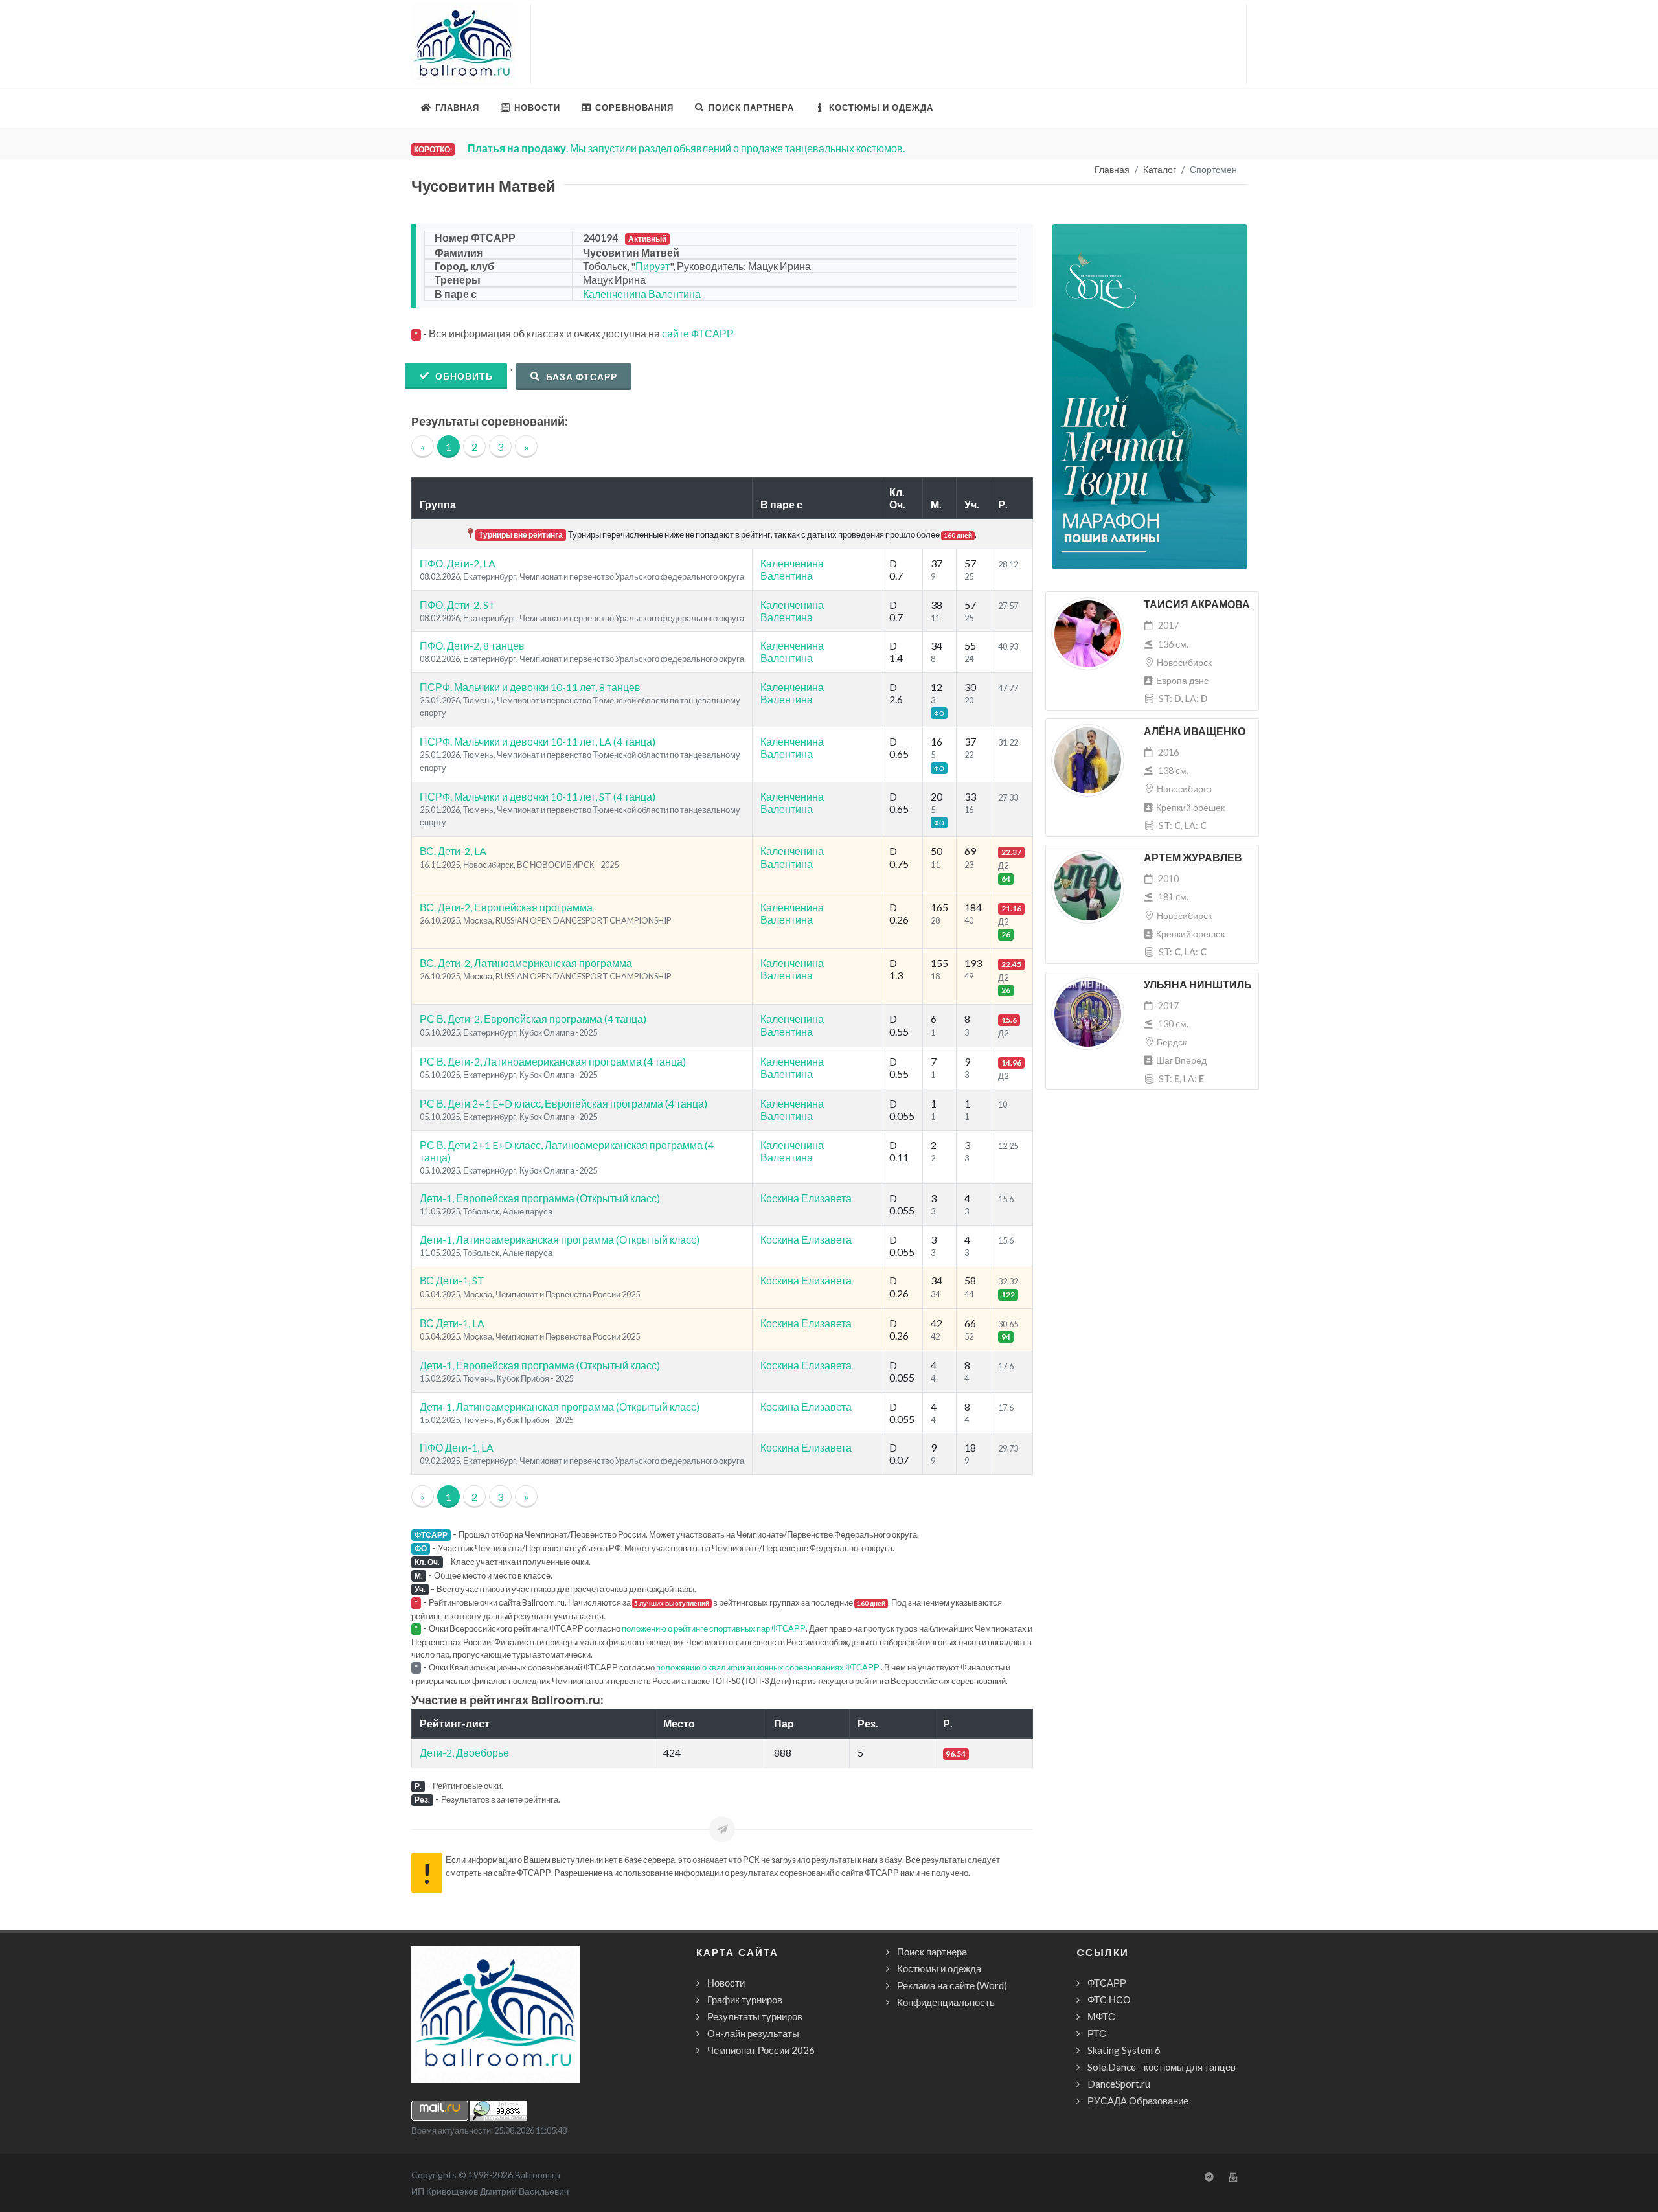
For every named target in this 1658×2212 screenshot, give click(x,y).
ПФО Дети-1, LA (457, 1447)
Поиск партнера (932, 1952)
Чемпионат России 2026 (761, 2050)
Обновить (463, 376)
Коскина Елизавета (806, 1198)
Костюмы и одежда (939, 1968)
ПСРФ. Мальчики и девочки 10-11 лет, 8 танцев (530, 687)
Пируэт (653, 266)
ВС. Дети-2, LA (453, 851)
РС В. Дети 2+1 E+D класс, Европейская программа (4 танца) (563, 1103)
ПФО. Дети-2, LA (458, 563)
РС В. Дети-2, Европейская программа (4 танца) (533, 1019)
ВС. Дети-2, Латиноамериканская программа (526, 963)
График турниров (745, 2000)
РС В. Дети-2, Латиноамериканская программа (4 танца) (553, 1061)
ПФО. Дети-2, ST (458, 605)
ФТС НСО (1109, 2000)
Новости (726, 1983)
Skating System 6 (1124, 2050)
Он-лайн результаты (753, 2033)
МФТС (1101, 2016)
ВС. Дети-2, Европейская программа (506, 907)
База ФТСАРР (580, 377)
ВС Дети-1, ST (452, 1280)
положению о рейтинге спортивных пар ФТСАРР (714, 1628)
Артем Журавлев (1193, 858)
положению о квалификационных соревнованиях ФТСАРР (768, 1667)
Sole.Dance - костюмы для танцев (1162, 2067)
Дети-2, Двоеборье (464, 1752)
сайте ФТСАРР (698, 333)
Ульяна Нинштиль (1198, 985)
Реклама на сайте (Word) (952, 1985)
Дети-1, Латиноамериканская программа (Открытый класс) (560, 1239)
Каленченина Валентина (642, 294)
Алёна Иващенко (1195, 732)
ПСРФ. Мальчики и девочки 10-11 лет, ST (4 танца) (538, 796)
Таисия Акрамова (1197, 605)
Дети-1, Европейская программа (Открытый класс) (540, 1198)
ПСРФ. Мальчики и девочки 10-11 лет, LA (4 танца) (538, 741)
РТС (1097, 2033)
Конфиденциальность (946, 2002)
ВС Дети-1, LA (452, 1323)
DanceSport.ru (1119, 2084)
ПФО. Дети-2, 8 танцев (472, 645)
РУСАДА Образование (1138, 2101)
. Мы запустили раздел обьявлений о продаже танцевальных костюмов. (686, 148)
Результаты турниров (755, 2016)
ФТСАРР (1107, 1983)
